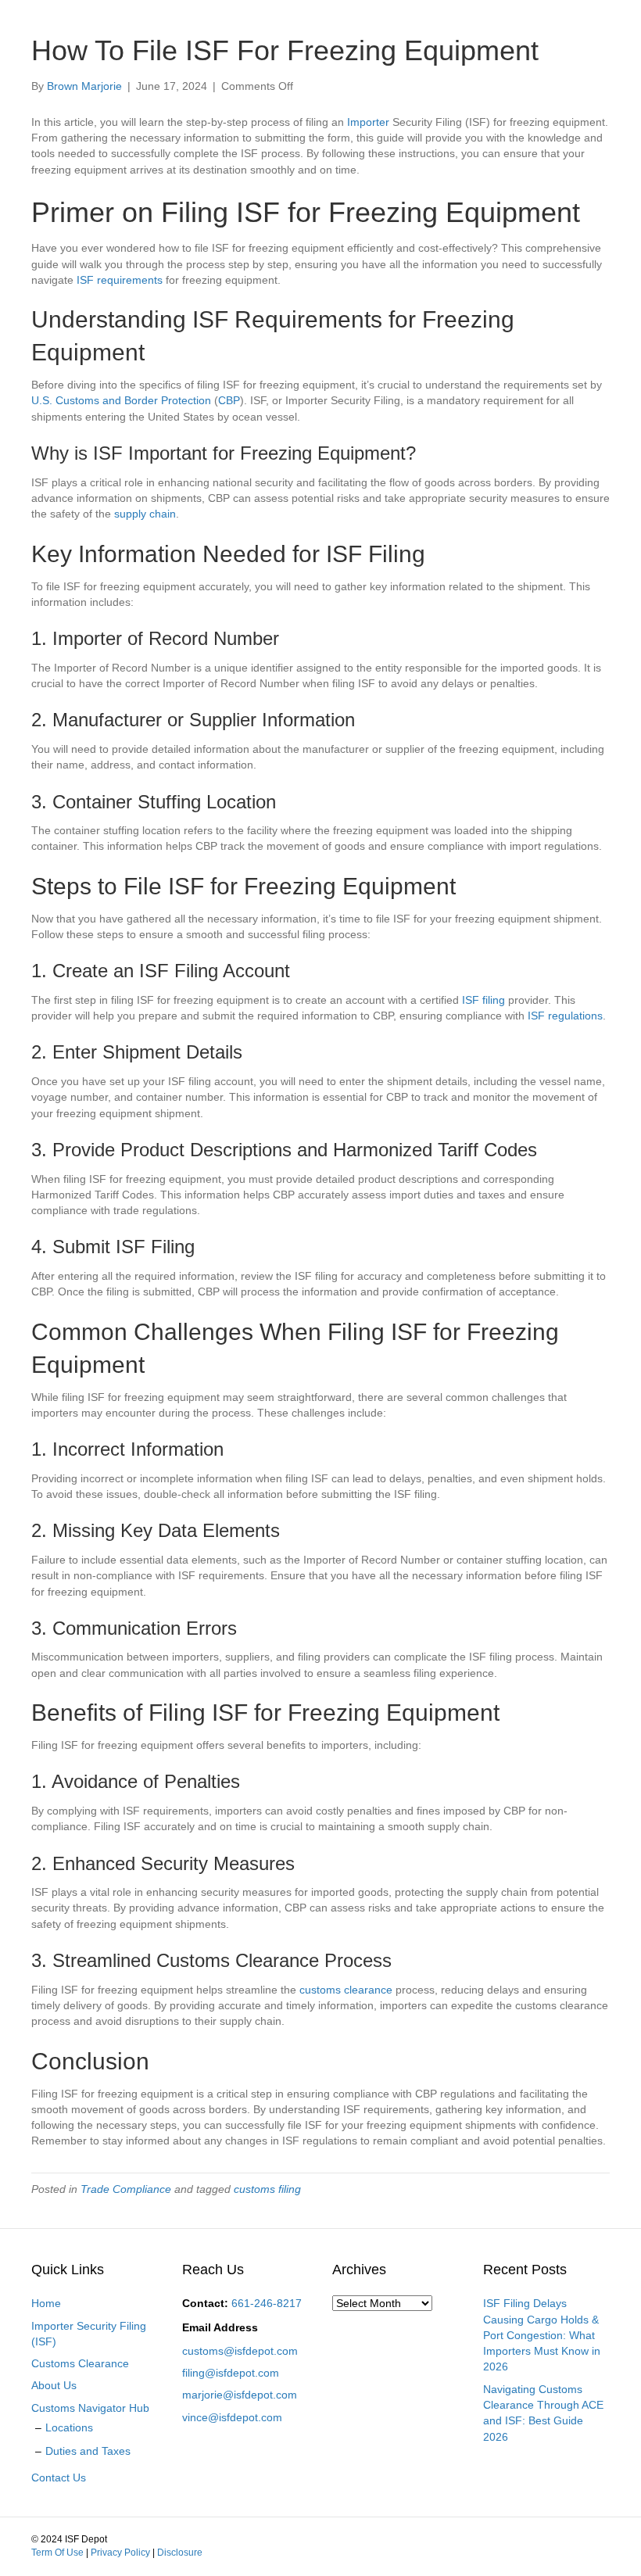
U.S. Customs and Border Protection (121, 400)
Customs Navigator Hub (90, 2408)
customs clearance (346, 1990)
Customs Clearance (80, 2363)
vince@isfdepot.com (232, 2417)
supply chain (145, 514)
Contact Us (59, 2477)
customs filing (267, 2189)
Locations (69, 2427)
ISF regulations (565, 1016)
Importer (368, 122)
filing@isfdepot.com (231, 2373)
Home (46, 2303)
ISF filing (483, 1000)
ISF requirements (120, 280)
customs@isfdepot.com (240, 2351)
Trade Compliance (126, 2189)
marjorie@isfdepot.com (240, 2395)
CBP (229, 400)
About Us (54, 2385)
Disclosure (180, 2553)
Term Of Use (57, 2553)
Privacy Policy (120, 2553)
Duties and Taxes (88, 2451)
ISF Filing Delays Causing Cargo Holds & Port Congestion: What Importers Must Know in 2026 (542, 2335)
